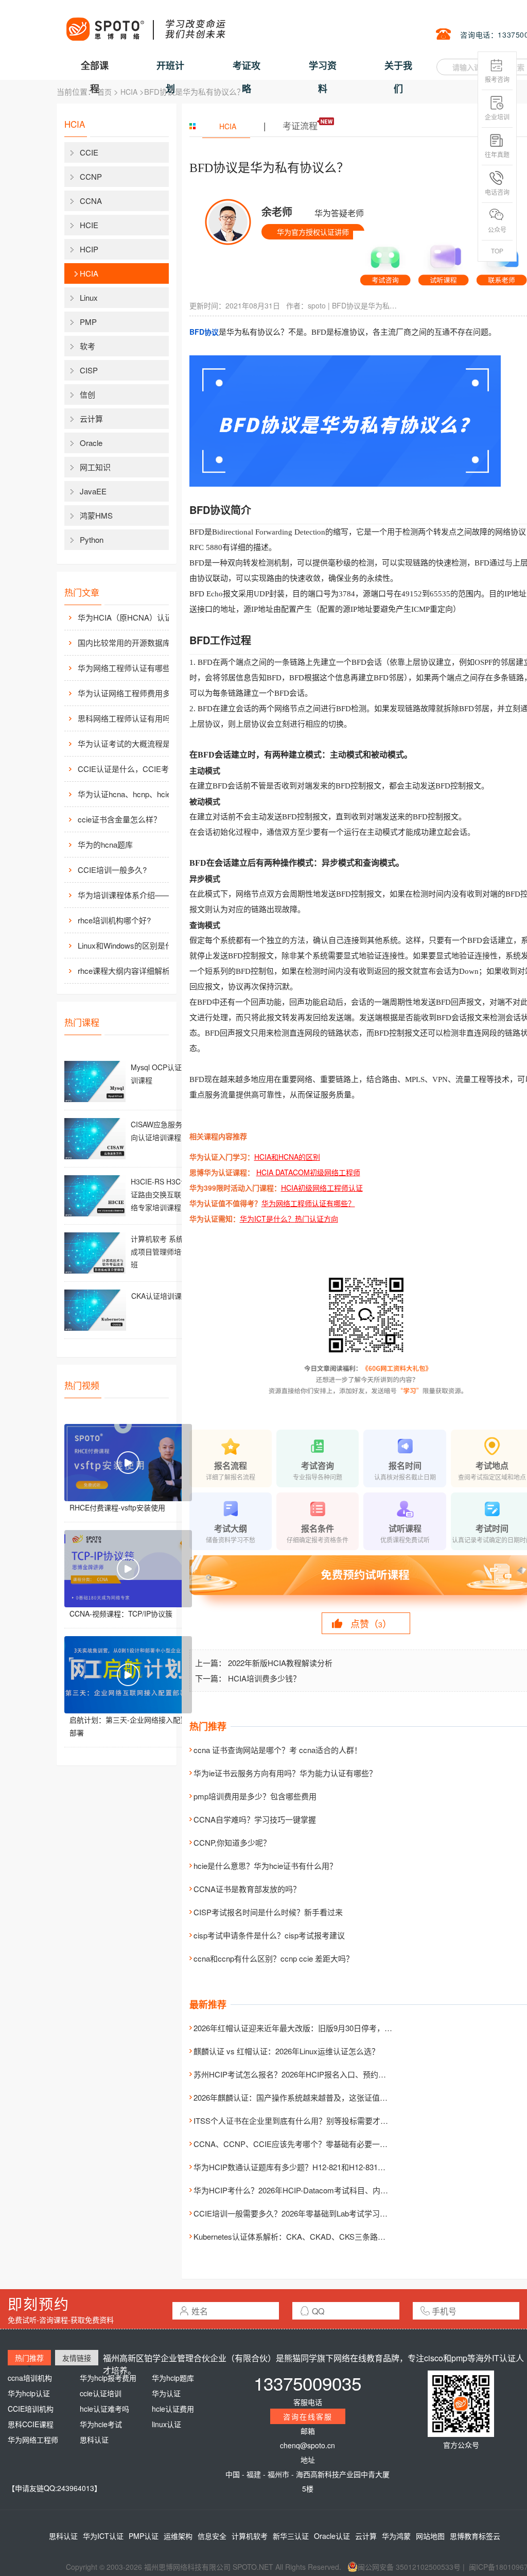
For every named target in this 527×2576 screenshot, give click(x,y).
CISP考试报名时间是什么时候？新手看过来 (268, 1912)
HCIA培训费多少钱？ (264, 1678)
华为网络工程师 (33, 2440)
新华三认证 (291, 2536)
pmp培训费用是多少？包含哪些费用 (255, 1796)
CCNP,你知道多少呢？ (232, 1842)
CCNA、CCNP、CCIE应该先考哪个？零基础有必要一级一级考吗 (306, 2144)
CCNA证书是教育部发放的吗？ (247, 1889)
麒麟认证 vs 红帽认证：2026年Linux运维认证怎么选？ (286, 2051)
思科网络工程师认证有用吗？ (128, 718)
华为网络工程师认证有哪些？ (308, 1203)
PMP (88, 322)
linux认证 (166, 2424)
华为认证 (166, 2393)
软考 (87, 346)
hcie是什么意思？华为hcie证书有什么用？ (265, 1866)
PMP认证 (144, 2536)
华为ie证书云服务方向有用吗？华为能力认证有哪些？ (285, 1773)
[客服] (385, 262)
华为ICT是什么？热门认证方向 (289, 1218)
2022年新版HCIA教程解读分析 (280, 1663)
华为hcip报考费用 (108, 2378)
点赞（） (371, 1623)
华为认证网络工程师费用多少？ (132, 693)
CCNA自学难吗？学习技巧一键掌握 (255, 1819)
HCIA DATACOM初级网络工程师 (308, 1172)
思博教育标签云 (475, 2536)
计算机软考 (250, 2536)
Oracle (91, 443)
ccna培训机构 (30, 2378)
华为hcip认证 (29, 2393)
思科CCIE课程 (31, 2424)
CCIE (89, 152)
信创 (87, 394)
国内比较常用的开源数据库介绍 (132, 642)
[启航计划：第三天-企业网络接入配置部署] (128, 1675)
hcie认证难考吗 (104, 2409)
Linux (89, 297)
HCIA (129, 92)
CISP (89, 370)
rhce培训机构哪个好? (114, 920)
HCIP (89, 249)
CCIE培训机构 (31, 2409)
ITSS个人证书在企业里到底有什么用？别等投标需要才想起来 (298, 2120)
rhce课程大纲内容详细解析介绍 (131, 971)
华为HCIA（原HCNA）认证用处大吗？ (134, 617)
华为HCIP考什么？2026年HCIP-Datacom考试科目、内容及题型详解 (310, 2190)
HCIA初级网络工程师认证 (322, 1188)
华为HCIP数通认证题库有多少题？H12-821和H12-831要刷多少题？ (309, 2167)
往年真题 (497, 154)
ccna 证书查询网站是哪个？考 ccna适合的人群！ (278, 1750)
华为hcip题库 (173, 2378)
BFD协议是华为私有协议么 (365, 305)
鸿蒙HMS (96, 515)
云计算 (91, 418)
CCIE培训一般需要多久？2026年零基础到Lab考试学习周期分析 (302, 2213)
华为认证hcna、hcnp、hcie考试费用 (134, 794)
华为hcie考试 (101, 2424)
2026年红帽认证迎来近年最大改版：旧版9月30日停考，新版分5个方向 (314, 2028)
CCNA (91, 201)
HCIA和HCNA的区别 (287, 1157)
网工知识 (95, 467)
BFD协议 (204, 332)
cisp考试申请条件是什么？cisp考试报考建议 (269, 1935)
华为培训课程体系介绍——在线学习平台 (134, 895)
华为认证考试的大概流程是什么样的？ (134, 743)
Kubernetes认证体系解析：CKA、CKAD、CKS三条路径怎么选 (301, 2236)
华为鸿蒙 (396, 2536)
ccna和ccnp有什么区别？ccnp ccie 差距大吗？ (274, 1958)
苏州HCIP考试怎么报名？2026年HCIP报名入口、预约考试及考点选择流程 (321, 2074)
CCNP (91, 176)
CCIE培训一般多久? (112, 870)
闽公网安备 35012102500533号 (409, 2567)
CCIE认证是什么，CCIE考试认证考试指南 (134, 769)
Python (92, 539)
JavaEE (93, 491)
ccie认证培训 (101, 2393)
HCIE (89, 225)
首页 (104, 92)
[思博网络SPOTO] (145, 24)
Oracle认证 (332, 2536)
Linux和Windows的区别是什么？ (133, 945)
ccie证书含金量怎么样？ (119, 819)
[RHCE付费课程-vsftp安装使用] (128, 1463)
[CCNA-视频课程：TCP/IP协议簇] (128, 1569)
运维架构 (178, 2536)
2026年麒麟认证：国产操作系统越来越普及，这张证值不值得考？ (306, 2097)
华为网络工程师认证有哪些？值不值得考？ (134, 668)
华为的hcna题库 (105, 844)
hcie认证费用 (173, 2409)
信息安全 (212, 2536)
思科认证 (94, 2440)
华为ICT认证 (103, 2536)
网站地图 (430, 2536)
